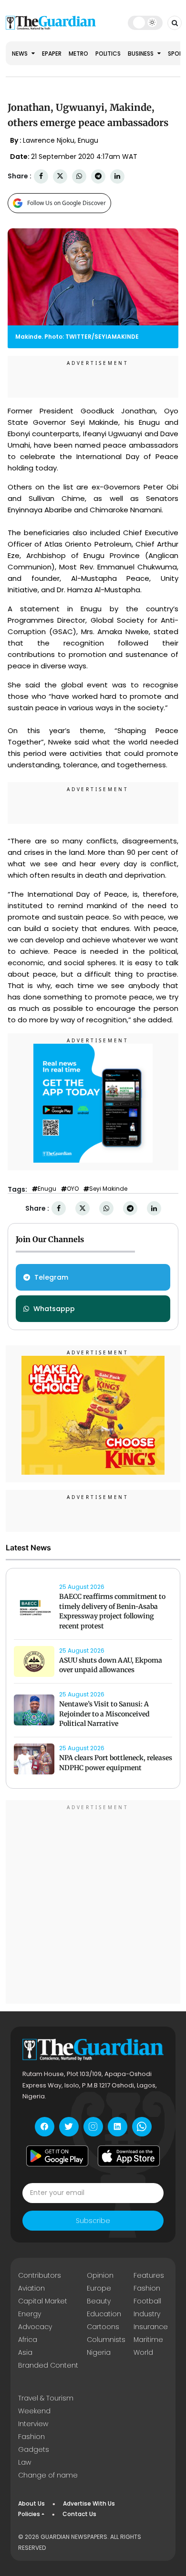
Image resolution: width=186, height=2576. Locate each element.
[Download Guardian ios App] (129, 2156)
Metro (78, 54)
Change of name (48, 2475)
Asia (25, 2352)
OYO (73, 1189)
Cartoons (103, 2327)
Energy (30, 2314)
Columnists (106, 2340)
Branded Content (48, 2365)
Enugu (47, 1189)
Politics (108, 54)
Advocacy (35, 2327)
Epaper (52, 54)
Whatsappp (54, 1309)
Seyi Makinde (108, 1189)
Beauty (99, 2301)
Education (104, 2314)
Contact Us (79, 2514)
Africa (28, 2340)
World (143, 2352)
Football (147, 2301)
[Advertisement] (93, 1903)
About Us (31, 2503)
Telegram (51, 1277)
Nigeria (99, 2352)
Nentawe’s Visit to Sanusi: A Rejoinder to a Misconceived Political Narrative (104, 1714)
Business (141, 54)
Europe (99, 2288)
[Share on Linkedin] (117, 176)
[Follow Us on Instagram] (93, 2127)
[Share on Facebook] (41, 176)
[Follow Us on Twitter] (69, 2127)
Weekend (34, 2411)
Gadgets (34, 2449)
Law (25, 2462)
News (21, 54)
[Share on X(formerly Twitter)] (60, 176)
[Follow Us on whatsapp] (142, 2127)
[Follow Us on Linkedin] (118, 2127)
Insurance (151, 2327)
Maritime (148, 2340)
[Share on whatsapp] (79, 176)
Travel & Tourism (46, 2398)
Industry (147, 2314)
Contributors (40, 2275)
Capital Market (43, 2301)
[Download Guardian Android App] (57, 2156)
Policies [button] (29, 2514)
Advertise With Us (89, 2503)
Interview (33, 2424)
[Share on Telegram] (98, 176)
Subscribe (93, 2221)
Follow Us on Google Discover (67, 203)
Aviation (31, 2288)
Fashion (147, 2288)
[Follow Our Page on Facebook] (45, 2127)
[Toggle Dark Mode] (145, 22)
